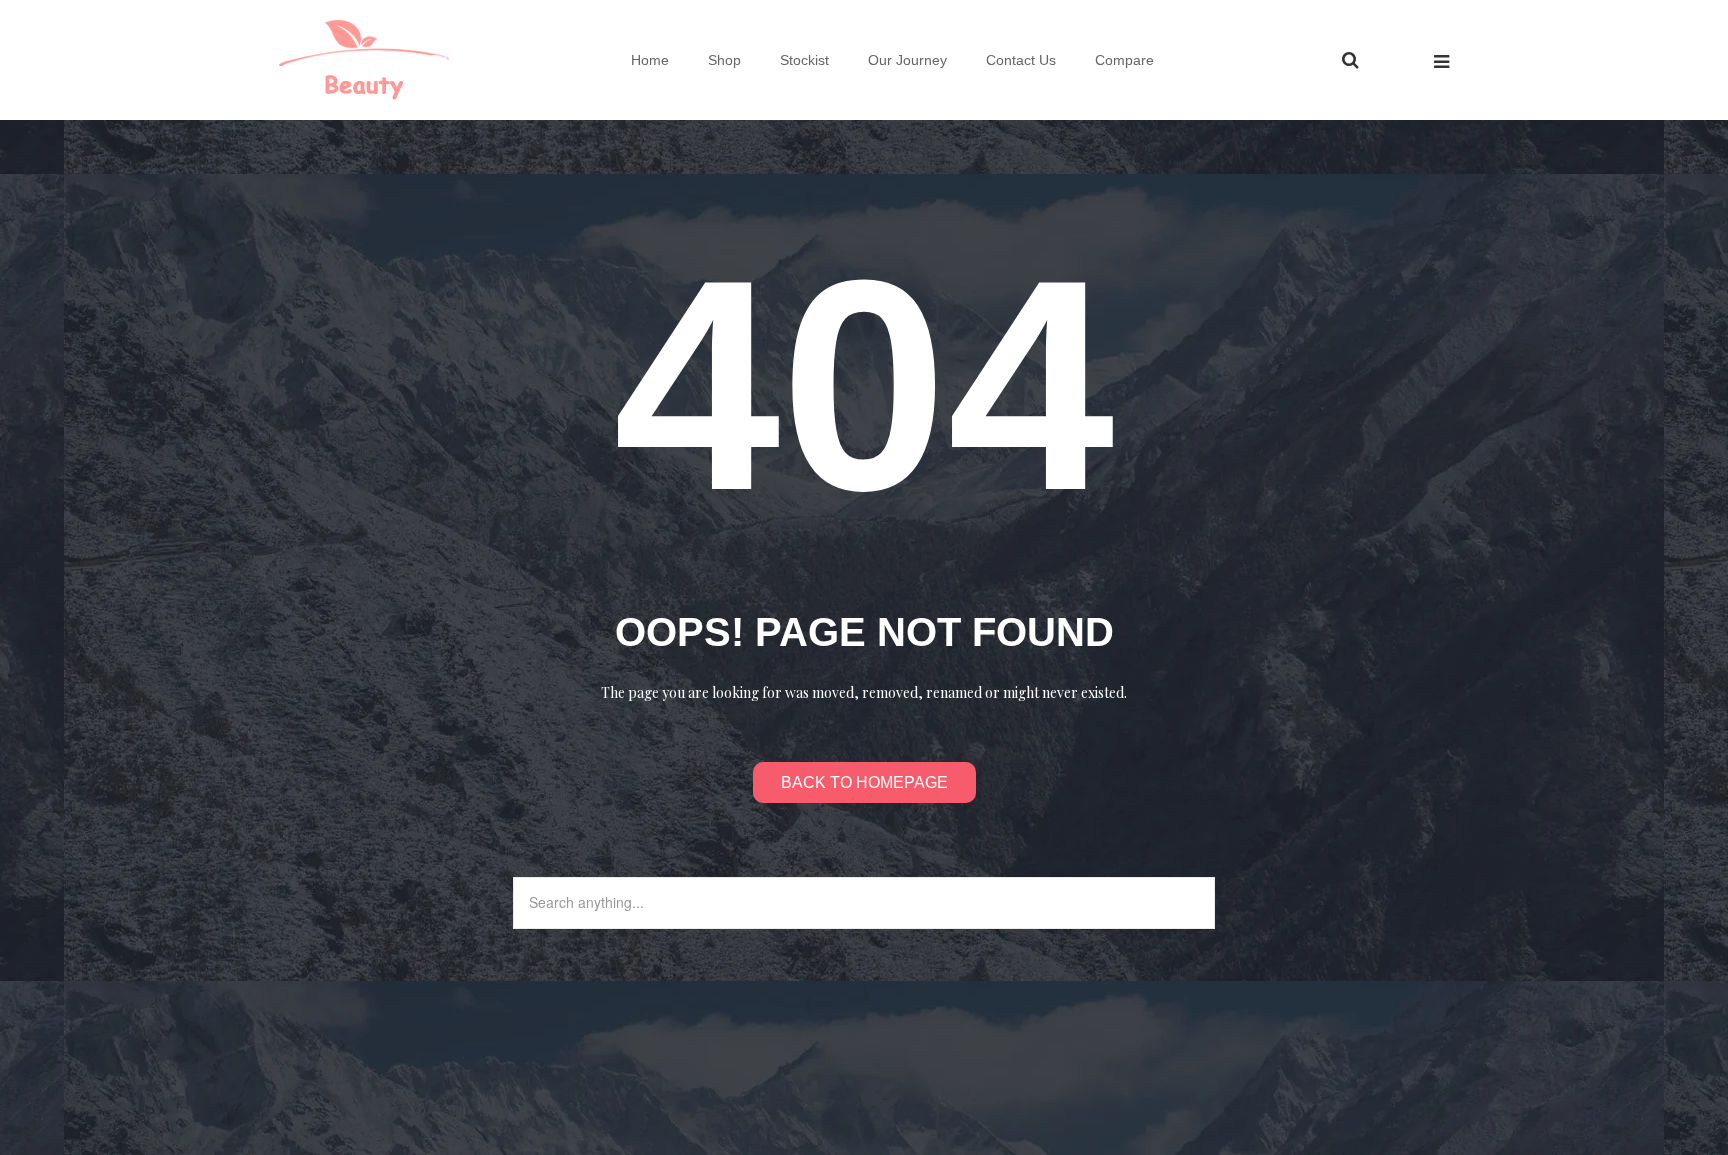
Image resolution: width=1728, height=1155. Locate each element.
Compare (1124, 60)
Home (650, 60)
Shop (724, 60)
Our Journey (907, 60)
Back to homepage (864, 782)
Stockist (804, 60)
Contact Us (1021, 60)
